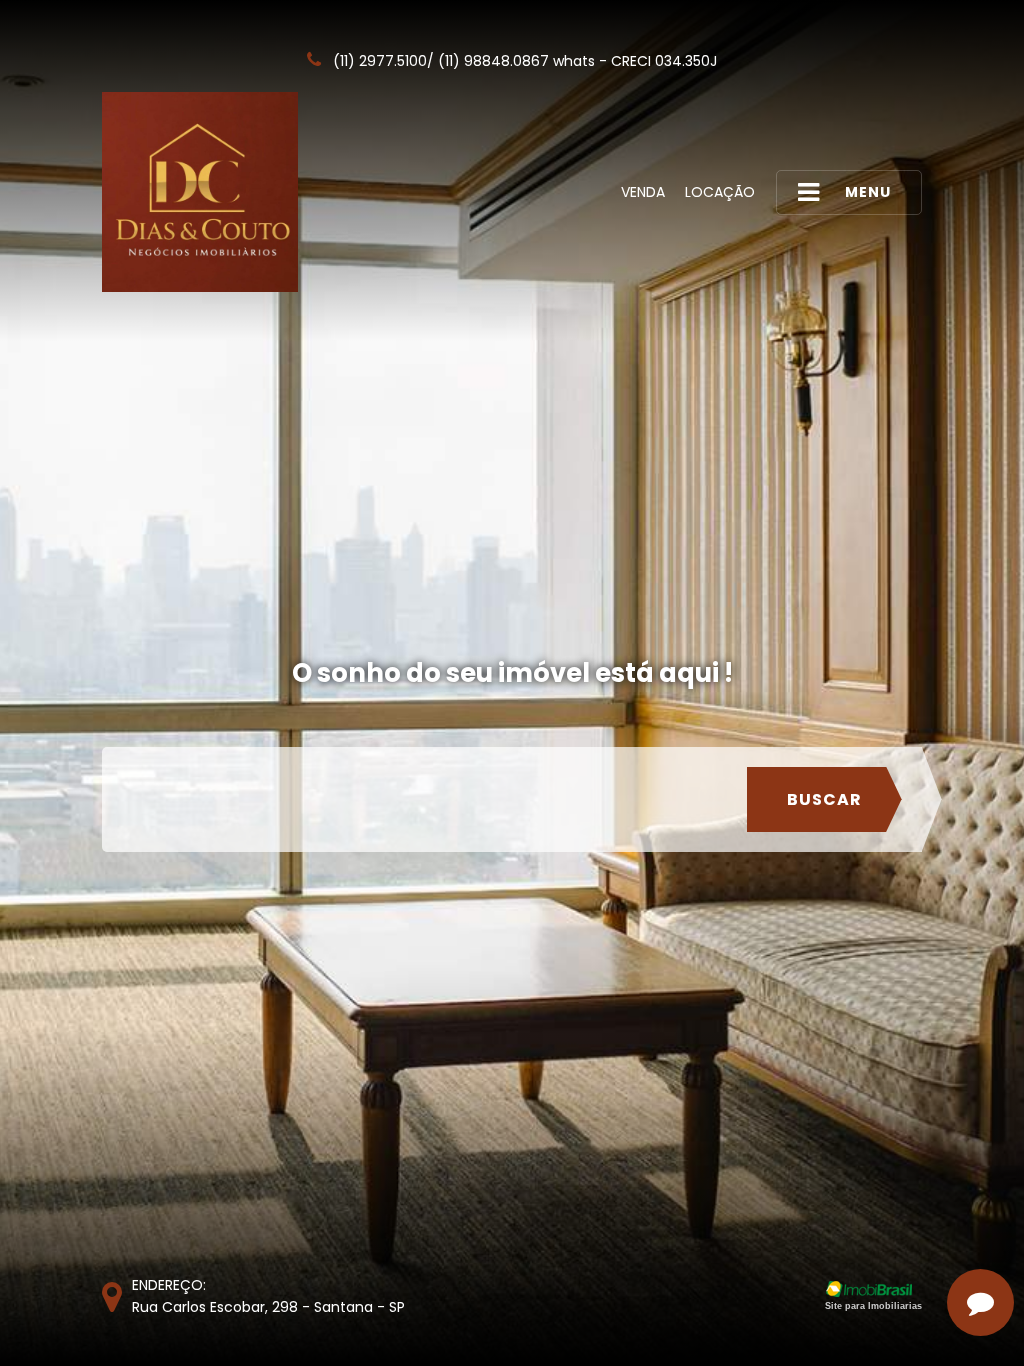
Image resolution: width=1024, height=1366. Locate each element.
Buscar (824, 799)
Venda (643, 192)
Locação (720, 192)
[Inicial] (200, 192)
